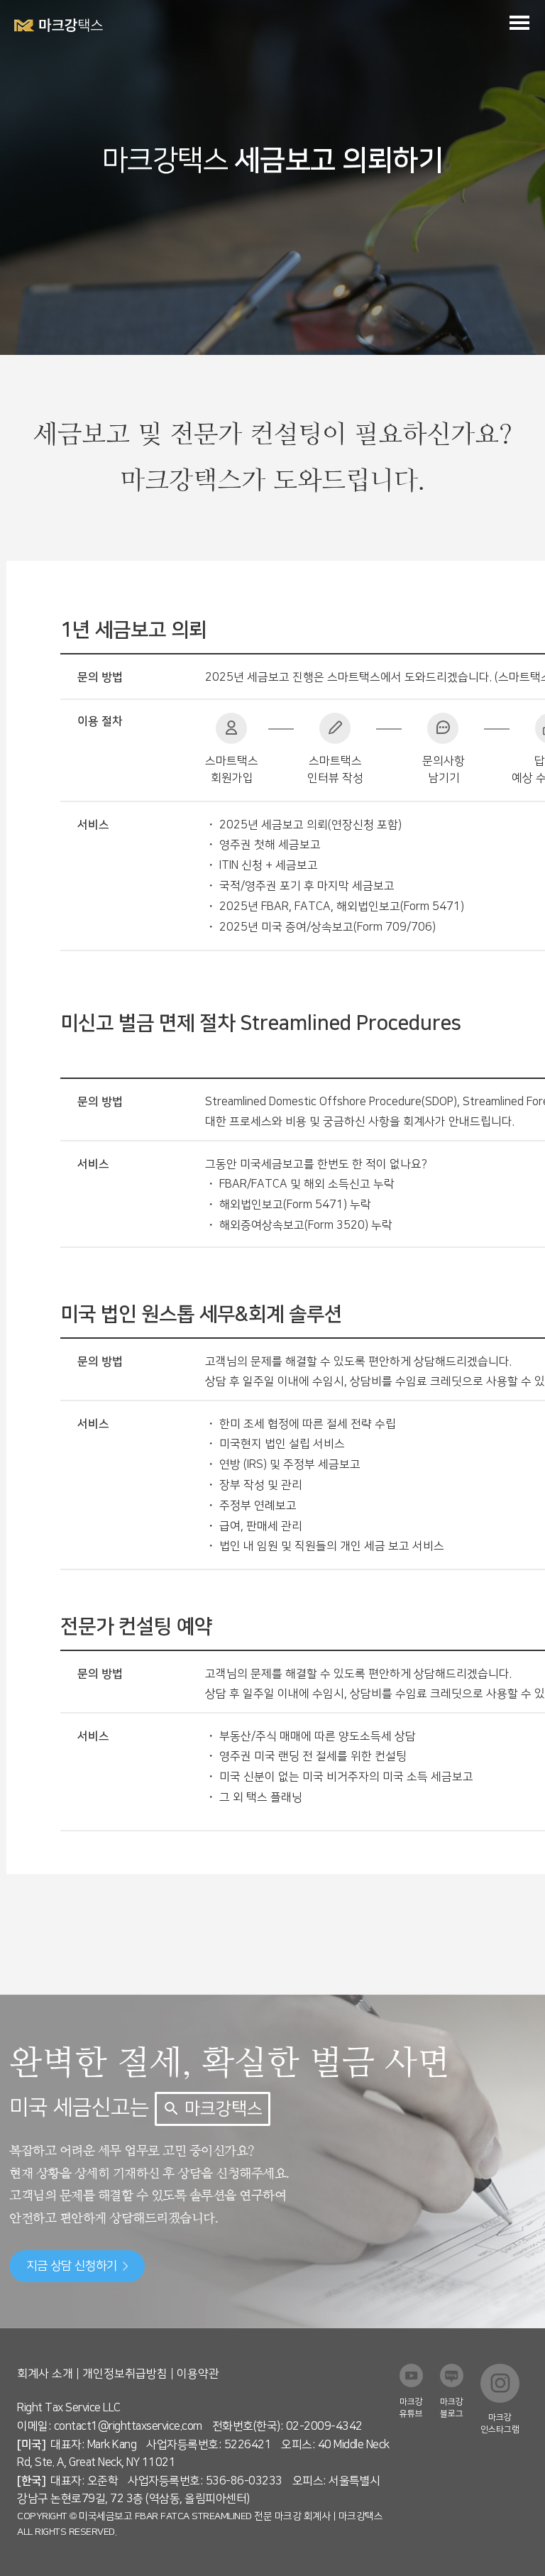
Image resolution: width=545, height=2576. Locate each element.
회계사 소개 (45, 2374)
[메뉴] (519, 22)
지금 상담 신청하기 (72, 2266)
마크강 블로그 (452, 2408)
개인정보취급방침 (125, 2374)
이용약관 (198, 2374)
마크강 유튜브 (411, 2408)
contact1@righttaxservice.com (128, 2426)
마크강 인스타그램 (500, 2423)
